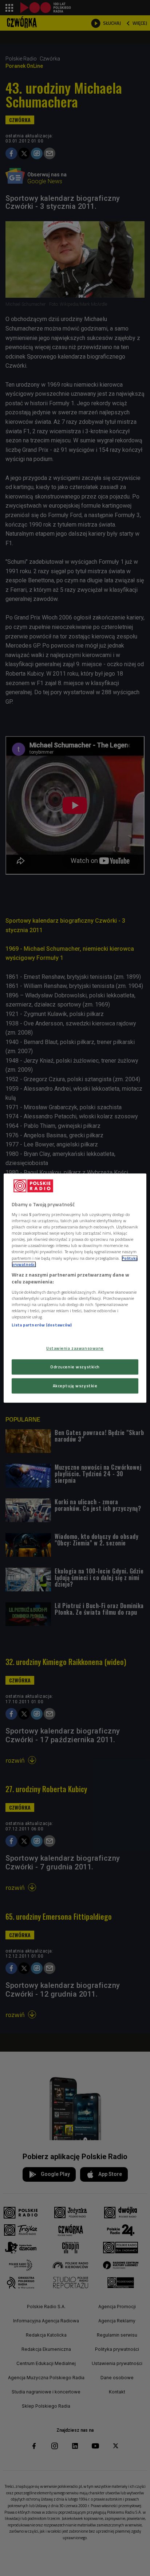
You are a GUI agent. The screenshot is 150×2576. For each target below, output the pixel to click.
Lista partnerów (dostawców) (42, 1325)
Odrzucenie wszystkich (75, 1367)
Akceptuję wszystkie (75, 1386)
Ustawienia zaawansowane (75, 1348)
